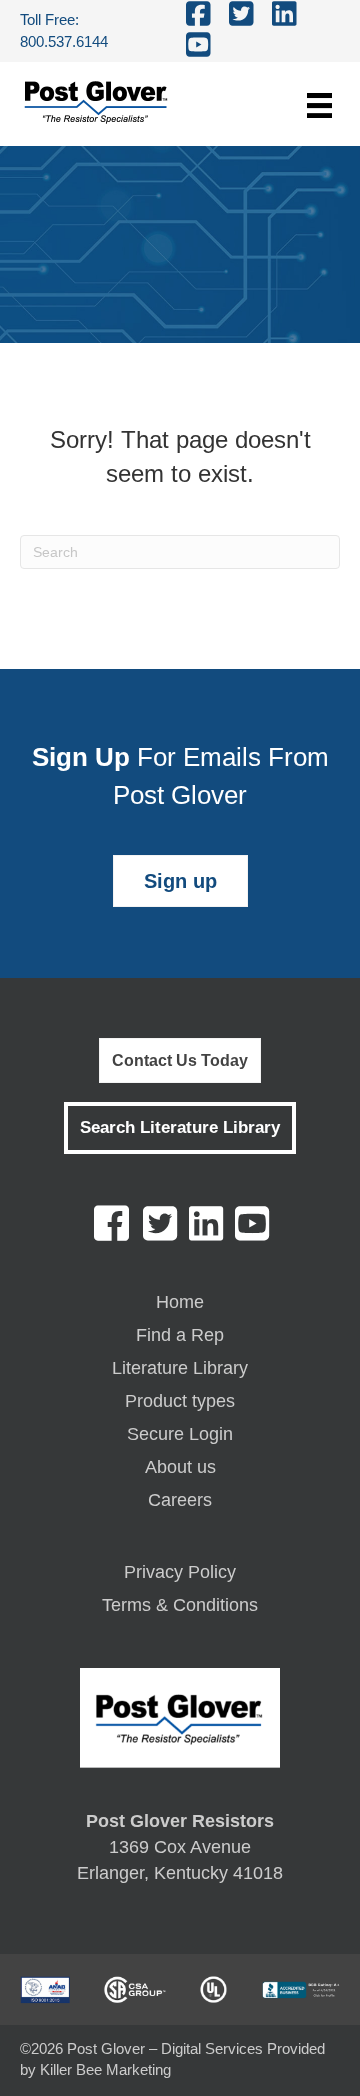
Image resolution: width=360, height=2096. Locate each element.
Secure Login (180, 1434)
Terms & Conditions (180, 1605)
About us (180, 1467)
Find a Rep (180, 1335)
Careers (180, 1500)
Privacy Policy (180, 1572)
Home (180, 1302)
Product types (180, 1401)
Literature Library (180, 1368)
